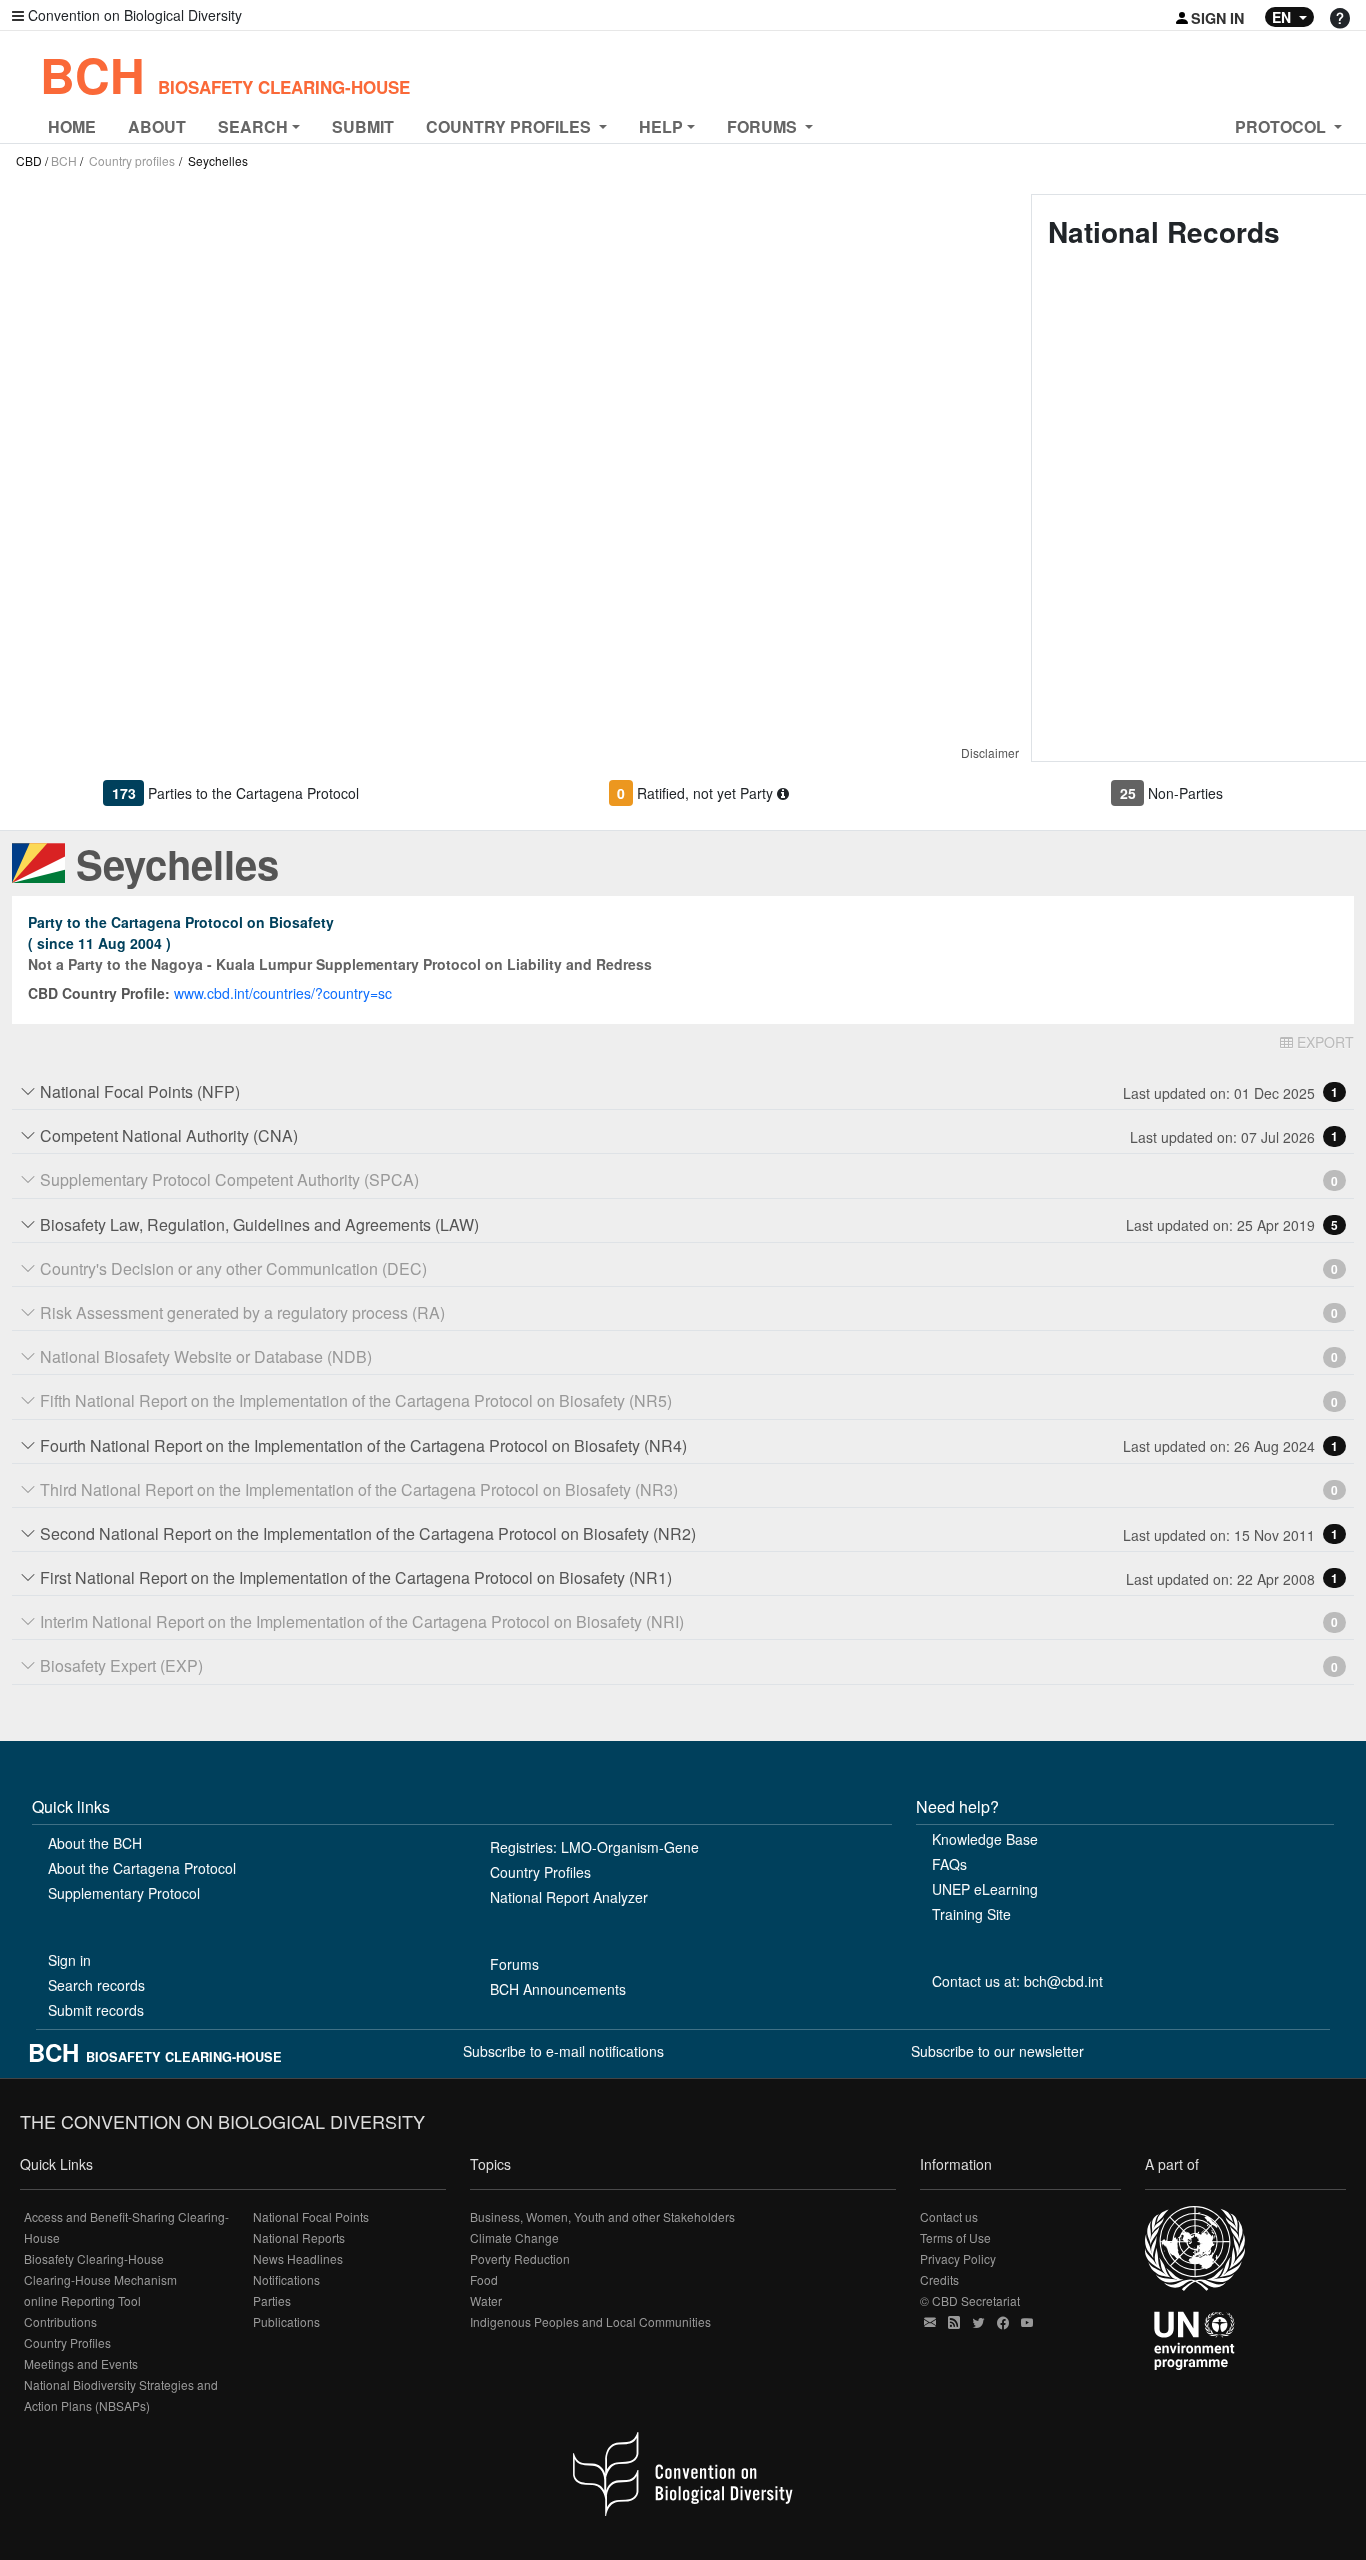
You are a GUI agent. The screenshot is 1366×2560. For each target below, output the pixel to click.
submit (363, 126)
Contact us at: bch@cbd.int (1017, 1981)
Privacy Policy (958, 2258)
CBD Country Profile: (99, 993)
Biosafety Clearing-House (94, 2258)
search (253, 126)
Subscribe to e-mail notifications (563, 2051)
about (157, 126)
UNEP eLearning (985, 1889)
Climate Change (514, 2237)
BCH (225, 74)
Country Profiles (540, 1872)
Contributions (60, 2321)
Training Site (971, 1914)
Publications (286, 2321)
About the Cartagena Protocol (142, 1868)
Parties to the (253, 793)
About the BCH (95, 1843)
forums (764, 126)
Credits (939, 2279)
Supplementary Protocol (124, 1893)
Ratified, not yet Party (707, 793)
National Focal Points (311, 2216)
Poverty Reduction (520, 2258)
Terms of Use (955, 2237)
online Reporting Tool (82, 2300)
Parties (272, 2300)
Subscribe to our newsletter (997, 2051)
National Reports (299, 2237)
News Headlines (298, 2258)
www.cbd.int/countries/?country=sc (283, 993)
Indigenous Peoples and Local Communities (590, 2321)
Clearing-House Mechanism (100, 2279)
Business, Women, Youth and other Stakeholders (602, 2216)
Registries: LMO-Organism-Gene (594, 1847)
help (661, 126)
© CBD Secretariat (970, 2300)
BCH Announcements (558, 1989)
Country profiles (132, 160)
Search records (96, 1985)
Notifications (286, 2279)
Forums (514, 1964)
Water (486, 2300)
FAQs (949, 1864)
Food (484, 2279)
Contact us (949, 2216)
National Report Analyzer (569, 1897)
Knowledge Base (985, 1839)
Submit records (96, 2010)
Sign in (69, 1960)
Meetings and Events (81, 2363)
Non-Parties (1185, 793)
